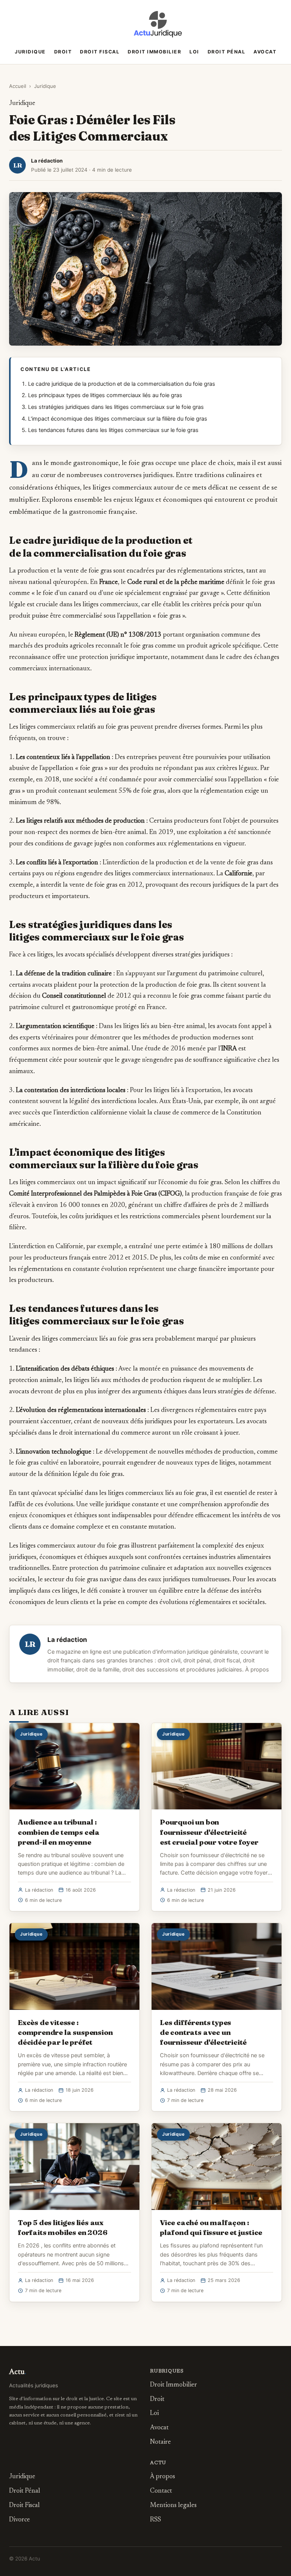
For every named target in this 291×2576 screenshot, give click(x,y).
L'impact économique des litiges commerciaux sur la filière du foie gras (118, 419)
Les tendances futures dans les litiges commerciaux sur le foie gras (113, 430)
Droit (63, 52)
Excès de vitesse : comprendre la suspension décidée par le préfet (65, 2032)
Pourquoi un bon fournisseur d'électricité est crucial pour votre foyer (209, 1832)
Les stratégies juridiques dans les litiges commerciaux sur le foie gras (116, 407)
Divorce (20, 2520)
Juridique (30, 52)
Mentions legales (173, 2506)
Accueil (18, 86)
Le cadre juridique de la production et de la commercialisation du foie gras (122, 384)
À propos (257, 1670)
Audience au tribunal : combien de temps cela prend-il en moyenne (59, 1832)
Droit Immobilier (154, 52)
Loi (194, 52)
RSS (156, 2520)
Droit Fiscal (100, 52)
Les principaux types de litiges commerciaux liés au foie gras (105, 395)
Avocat (265, 52)
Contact (161, 2491)
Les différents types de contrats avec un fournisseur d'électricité (203, 2032)
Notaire (160, 2442)
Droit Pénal (227, 52)
